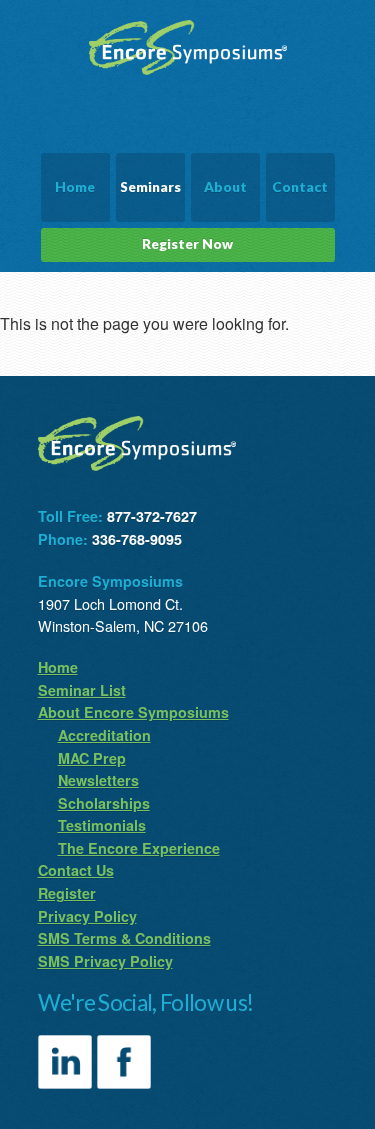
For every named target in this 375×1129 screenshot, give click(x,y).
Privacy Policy (87, 916)
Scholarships (104, 803)
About (225, 187)
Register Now (187, 244)
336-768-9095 (137, 539)
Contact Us (76, 870)
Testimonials (102, 825)
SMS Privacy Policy (105, 961)
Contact (300, 187)
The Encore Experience (139, 848)
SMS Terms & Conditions (124, 938)
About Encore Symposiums (133, 712)
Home (75, 187)
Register (67, 893)
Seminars (150, 187)
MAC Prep (92, 758)
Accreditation (104, 735)
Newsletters (98, 780)
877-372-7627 (152, 516)
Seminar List (82, 690)
